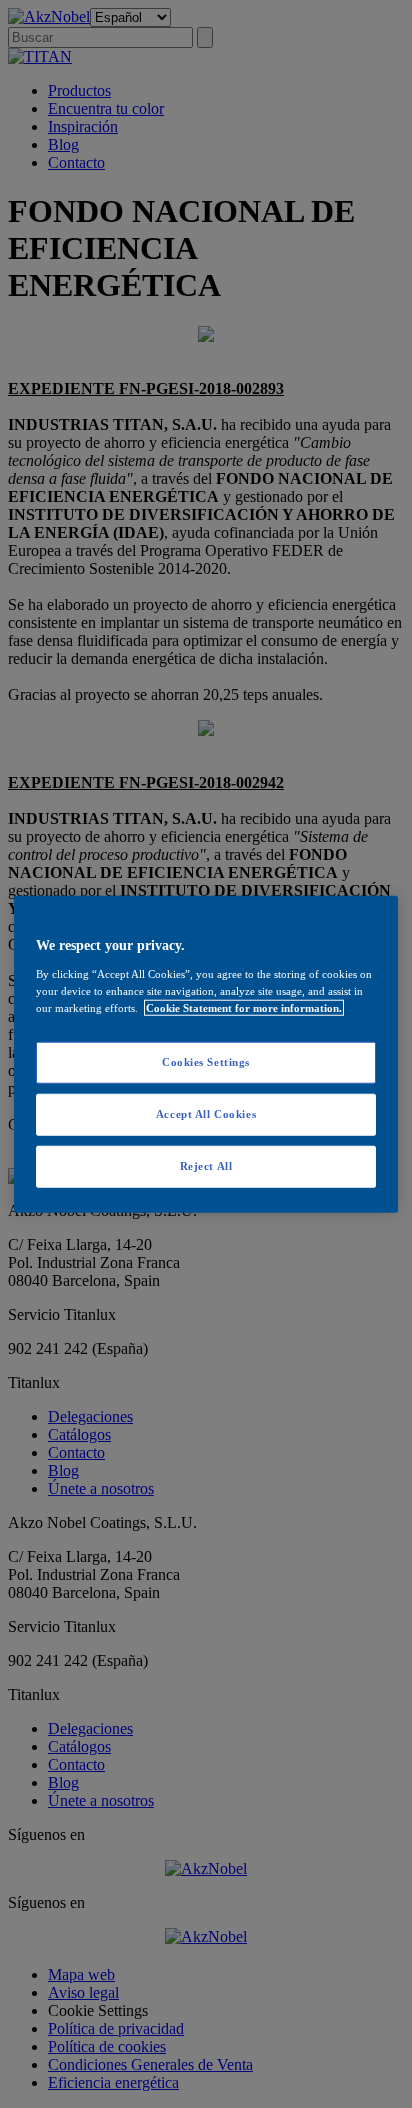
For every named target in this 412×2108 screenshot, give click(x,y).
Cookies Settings (206, 1062)
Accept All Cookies (206, 1113)
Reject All (206, 1165)
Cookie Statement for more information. (244, 1007)
